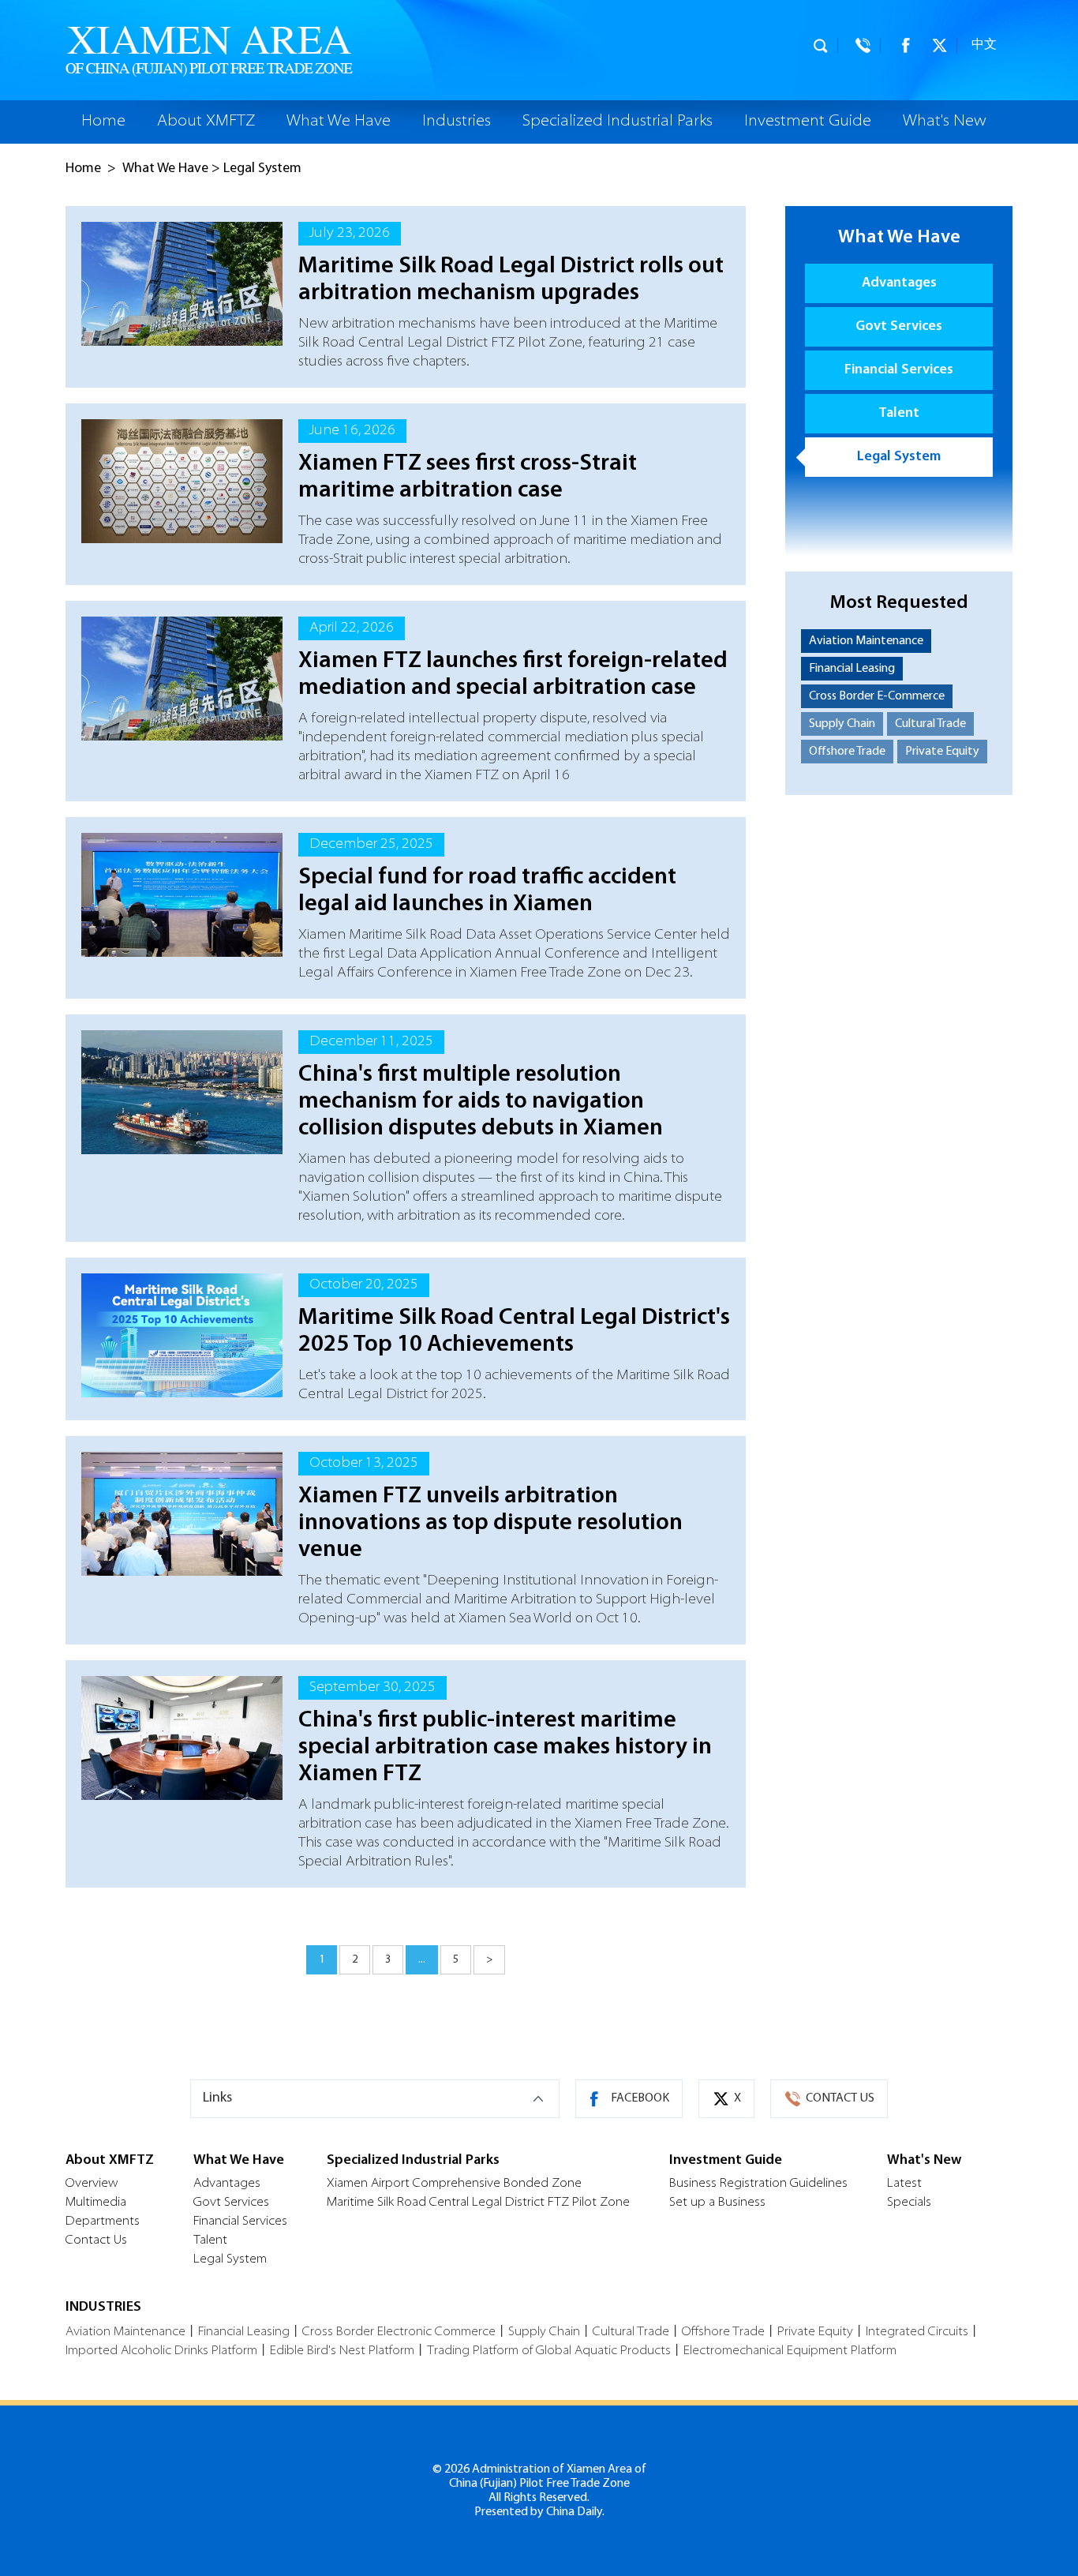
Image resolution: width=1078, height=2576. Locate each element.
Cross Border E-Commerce (877, 696)
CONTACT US (840, 2098)
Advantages (899, 283)
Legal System (262, 169)
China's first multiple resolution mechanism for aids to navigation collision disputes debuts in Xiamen (481, 1102)
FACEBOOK (640, 2098)
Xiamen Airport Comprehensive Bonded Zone (454, 2184)
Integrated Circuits (917, 2332)
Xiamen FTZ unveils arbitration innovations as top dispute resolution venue (490, 1523)
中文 (984, 45)
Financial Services (899, 370)
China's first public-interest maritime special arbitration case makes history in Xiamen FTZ (505, 1747)
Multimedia (96, 2203)
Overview (92, 2184)
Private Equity (942, 752)
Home (103, 122)
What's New (945, 122)
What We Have (339, 122)
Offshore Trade (847, 752)
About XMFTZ (206, 122)
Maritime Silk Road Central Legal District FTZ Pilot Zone (478, 2203)
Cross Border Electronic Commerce (399, 2332)
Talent (899, 414)
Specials (909, 2203)
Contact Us (96, 2240)
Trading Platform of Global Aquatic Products (549, 2351)
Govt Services (899, 327)
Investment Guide (808, 122)
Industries (457, 122)
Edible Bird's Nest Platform (342, 2351)
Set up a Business (717, 2203)
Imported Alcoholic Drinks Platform (161, 2351)
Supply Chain (842, 724)
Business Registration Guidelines (758, 2184)
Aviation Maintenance (866, 641)
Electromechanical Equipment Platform (790, 2351)
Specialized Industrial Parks (618, 122)
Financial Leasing (852, 669)
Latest (904, 2184)
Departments (103, 2222)
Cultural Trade (930, 724)
